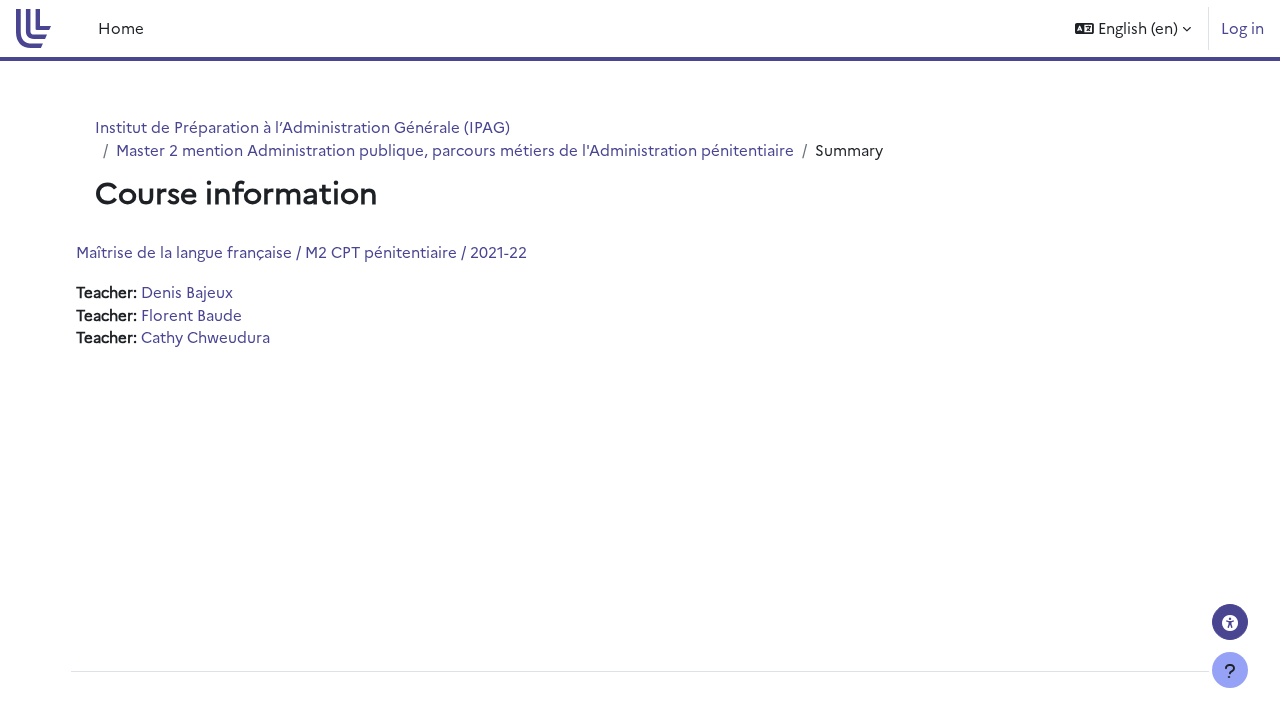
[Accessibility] (1230, 622)
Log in (1242, 27)
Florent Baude (191, 314)
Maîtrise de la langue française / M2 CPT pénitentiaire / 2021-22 (301, 251)
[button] (1133, 28)
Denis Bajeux (187, 291)
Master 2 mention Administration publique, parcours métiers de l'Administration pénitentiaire (455, 149)
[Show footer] (1230, 670)
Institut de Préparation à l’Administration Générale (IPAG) (302, 126)
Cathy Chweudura (205, 336)
